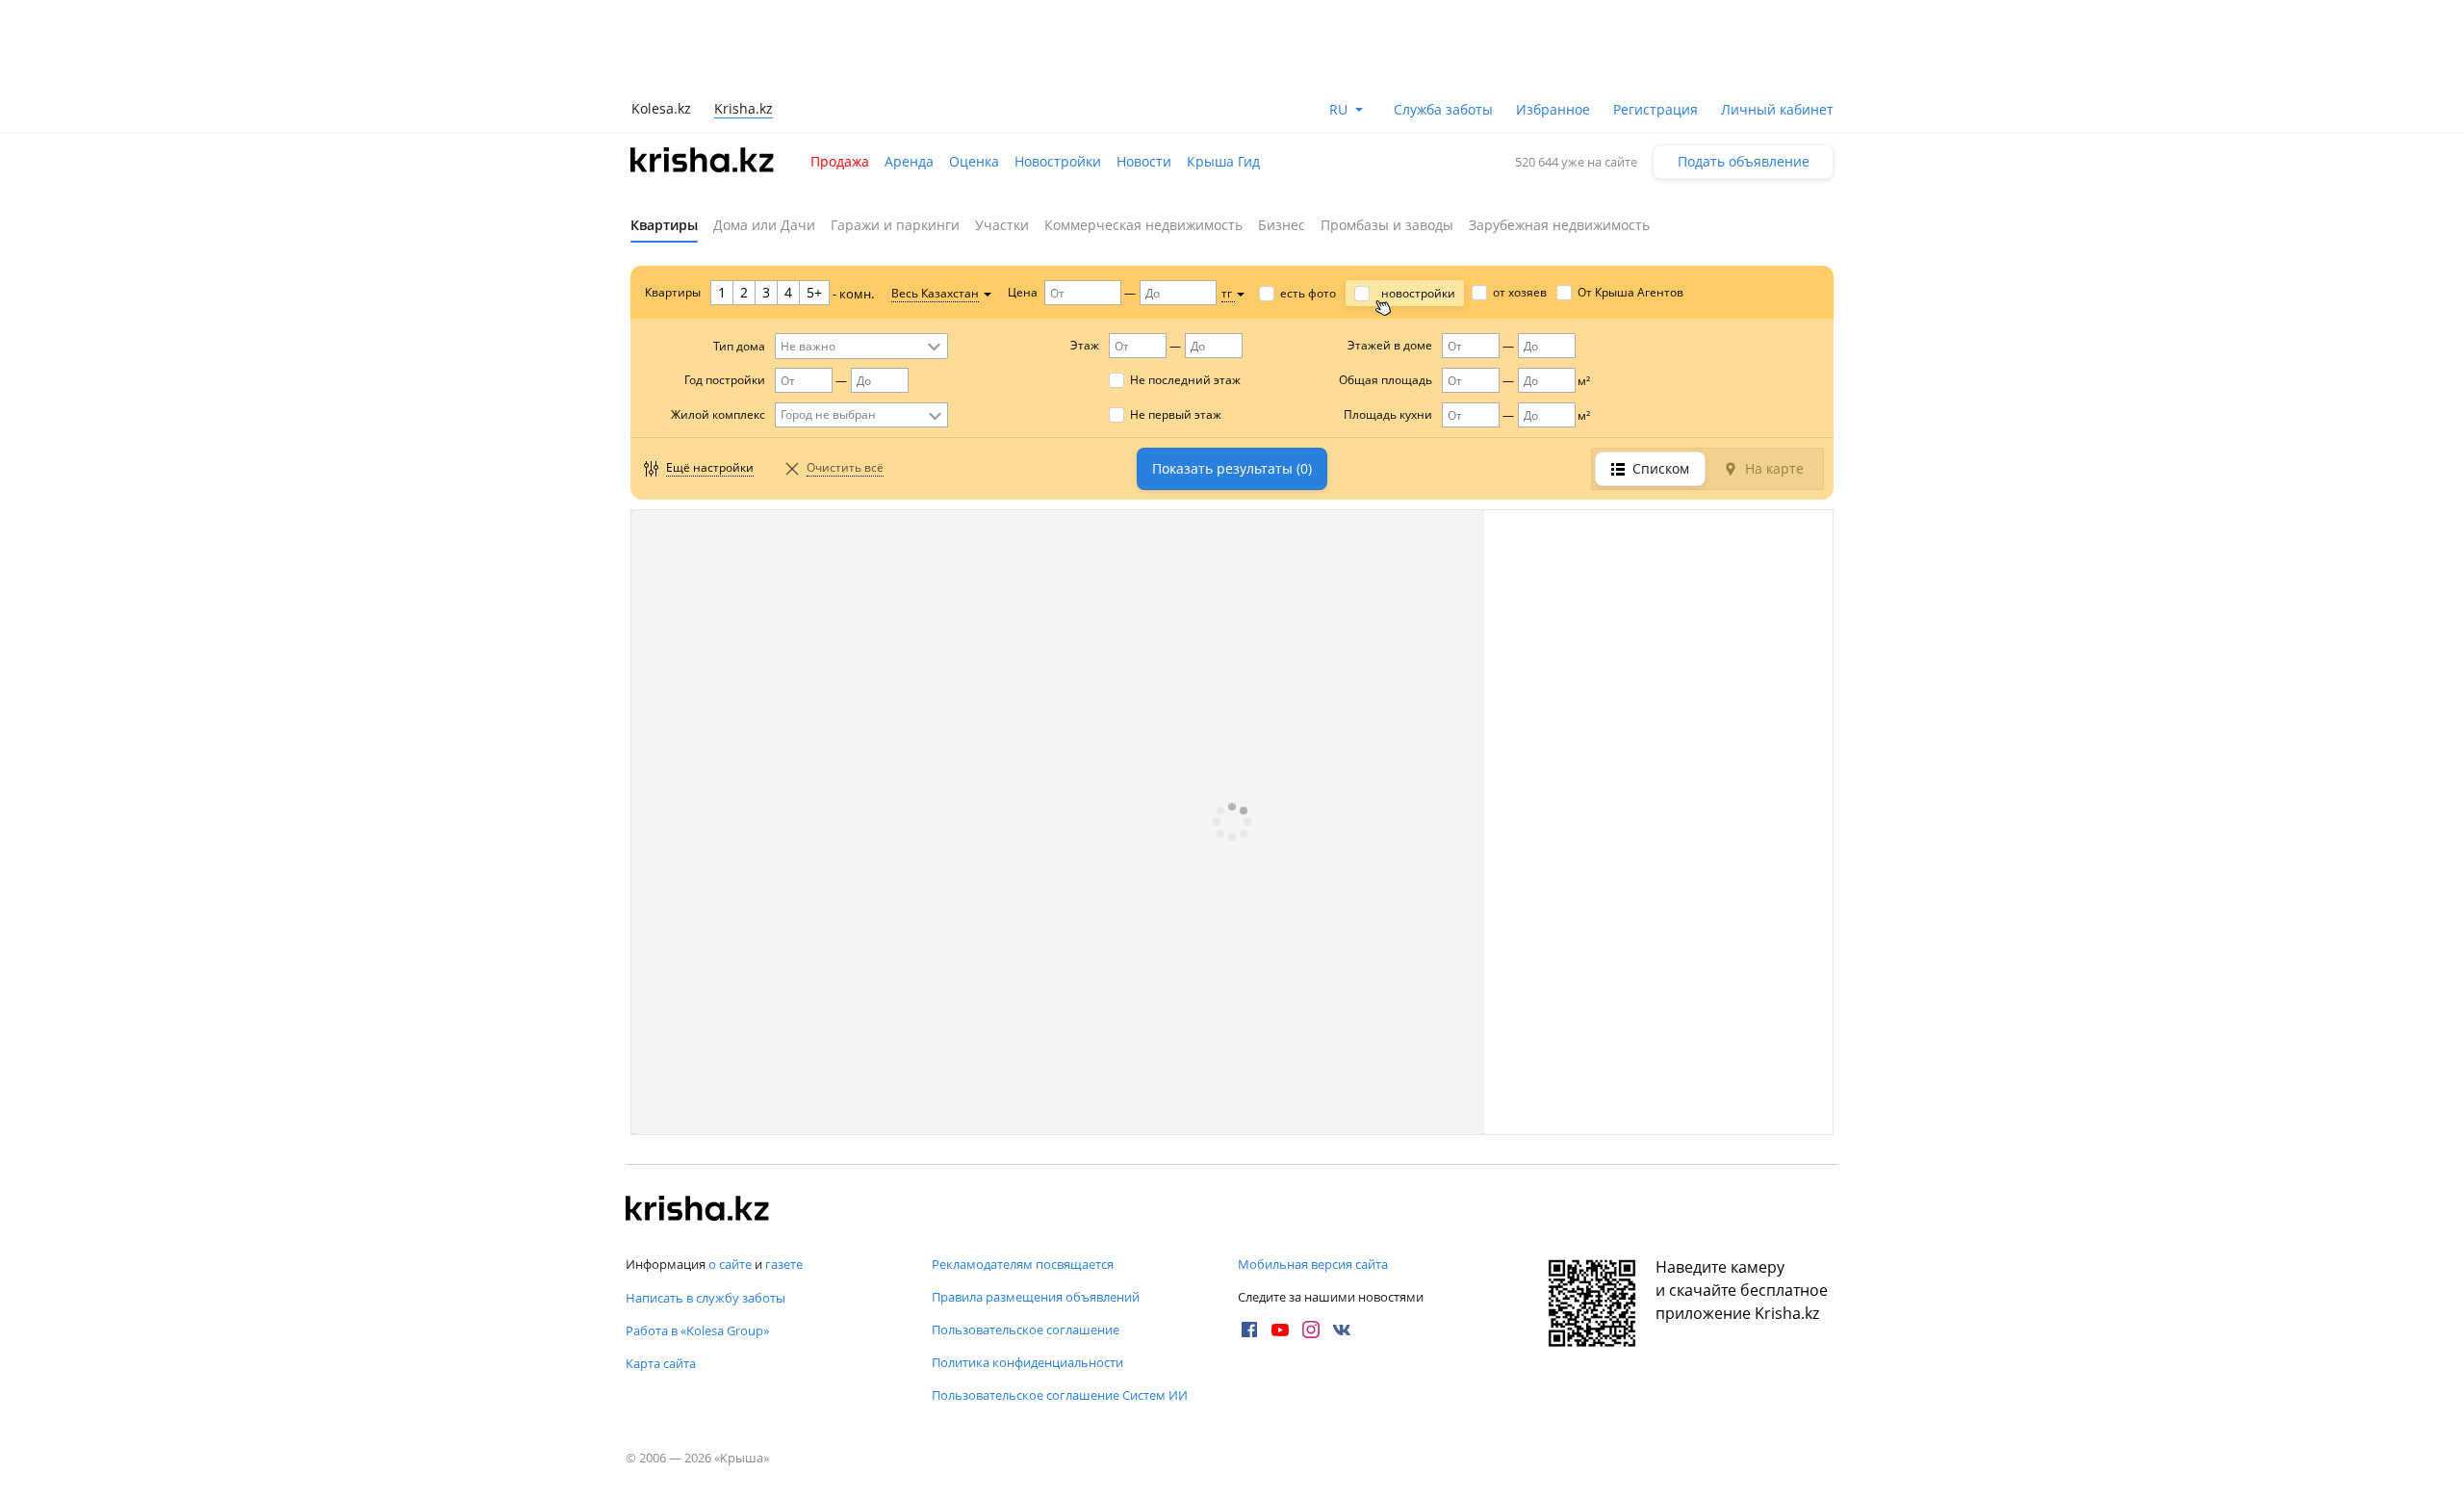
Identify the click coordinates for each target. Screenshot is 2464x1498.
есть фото (1308, 293)
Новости (1144, 161)
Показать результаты (1232, 468)
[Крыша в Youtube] (1280, 1330)
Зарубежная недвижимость (1559, 225)
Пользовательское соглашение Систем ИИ (1060, 1395)
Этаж (1085, 345)
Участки (1002, 225)
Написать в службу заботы (706, 1298)
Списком (1661, 468)
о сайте (730, 1264)
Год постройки (725, 380)
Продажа (840, 161)
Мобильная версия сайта (1313, 1264)
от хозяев (1520, 292)
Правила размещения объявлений (1036, 1297)
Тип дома (739, 346)
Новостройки (1058, 161)
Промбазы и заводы (1387, 225)
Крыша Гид (1223, 161)
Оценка (974, 161)
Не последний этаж (1185, 380)
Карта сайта (661, 1363)
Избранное (1553, 109)
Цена (1023, 292)
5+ (814, 292)
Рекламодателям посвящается (1023, 1264)
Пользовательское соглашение (1026, 1330)
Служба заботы (1443, 109)
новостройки (1418, 293)
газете (784, 1264)
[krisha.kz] (698, 1210)
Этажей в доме (1390, 345)
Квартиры (664, 225)
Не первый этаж (1176, 414)
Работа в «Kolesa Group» (697, 1330)
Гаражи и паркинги (895, 225)
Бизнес (1282, 225)
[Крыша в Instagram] (1311, 1330)
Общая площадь (1386, 380)
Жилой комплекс (718, 414)
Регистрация (1655, 109)
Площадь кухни (1388, 414)
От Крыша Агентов (1630, 292)
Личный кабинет (1777, 109)
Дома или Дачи (764, 225)
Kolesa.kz (661, 108)
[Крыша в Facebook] (1249, 1330)
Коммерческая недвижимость (1143, 225)
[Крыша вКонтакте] (1342, 1330)
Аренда (909, 161)
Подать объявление (1744, 161)
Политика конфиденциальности (1027, 1362)
